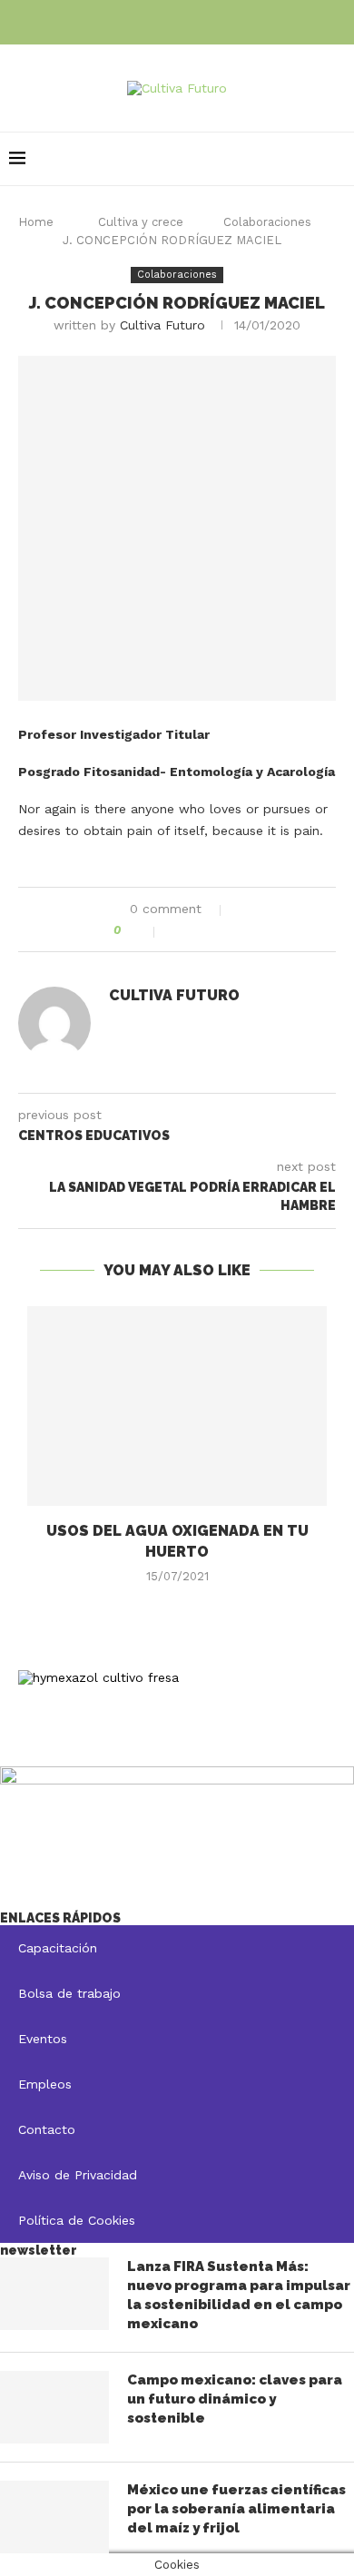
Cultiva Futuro (162, 325)
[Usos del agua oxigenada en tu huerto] (177, 1406)
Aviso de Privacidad (78, 2175)
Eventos (43, 2039)
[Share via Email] (236, 930)
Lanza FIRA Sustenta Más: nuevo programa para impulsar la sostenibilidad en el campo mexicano (239, 2295)
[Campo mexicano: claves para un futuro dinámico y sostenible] (54, 2407)
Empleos (45, 2084)
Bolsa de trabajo (69, 1993)
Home (36, 222)
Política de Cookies (77, 2220)
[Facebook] (152, 20)
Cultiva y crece (141, 222)
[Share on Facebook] (178, 930)
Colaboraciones (267, 222)
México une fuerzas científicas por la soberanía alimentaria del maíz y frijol (236, 2509)
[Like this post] (143, 930)
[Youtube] (202, 20)
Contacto (47, 2129)
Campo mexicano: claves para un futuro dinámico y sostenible (235, 2399)
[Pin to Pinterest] (216, 930)
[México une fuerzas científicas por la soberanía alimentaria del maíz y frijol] (54, 2517)
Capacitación (58, 1948)
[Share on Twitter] (197, 930)
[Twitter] (177, 20)
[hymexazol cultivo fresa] (98, 1677)
